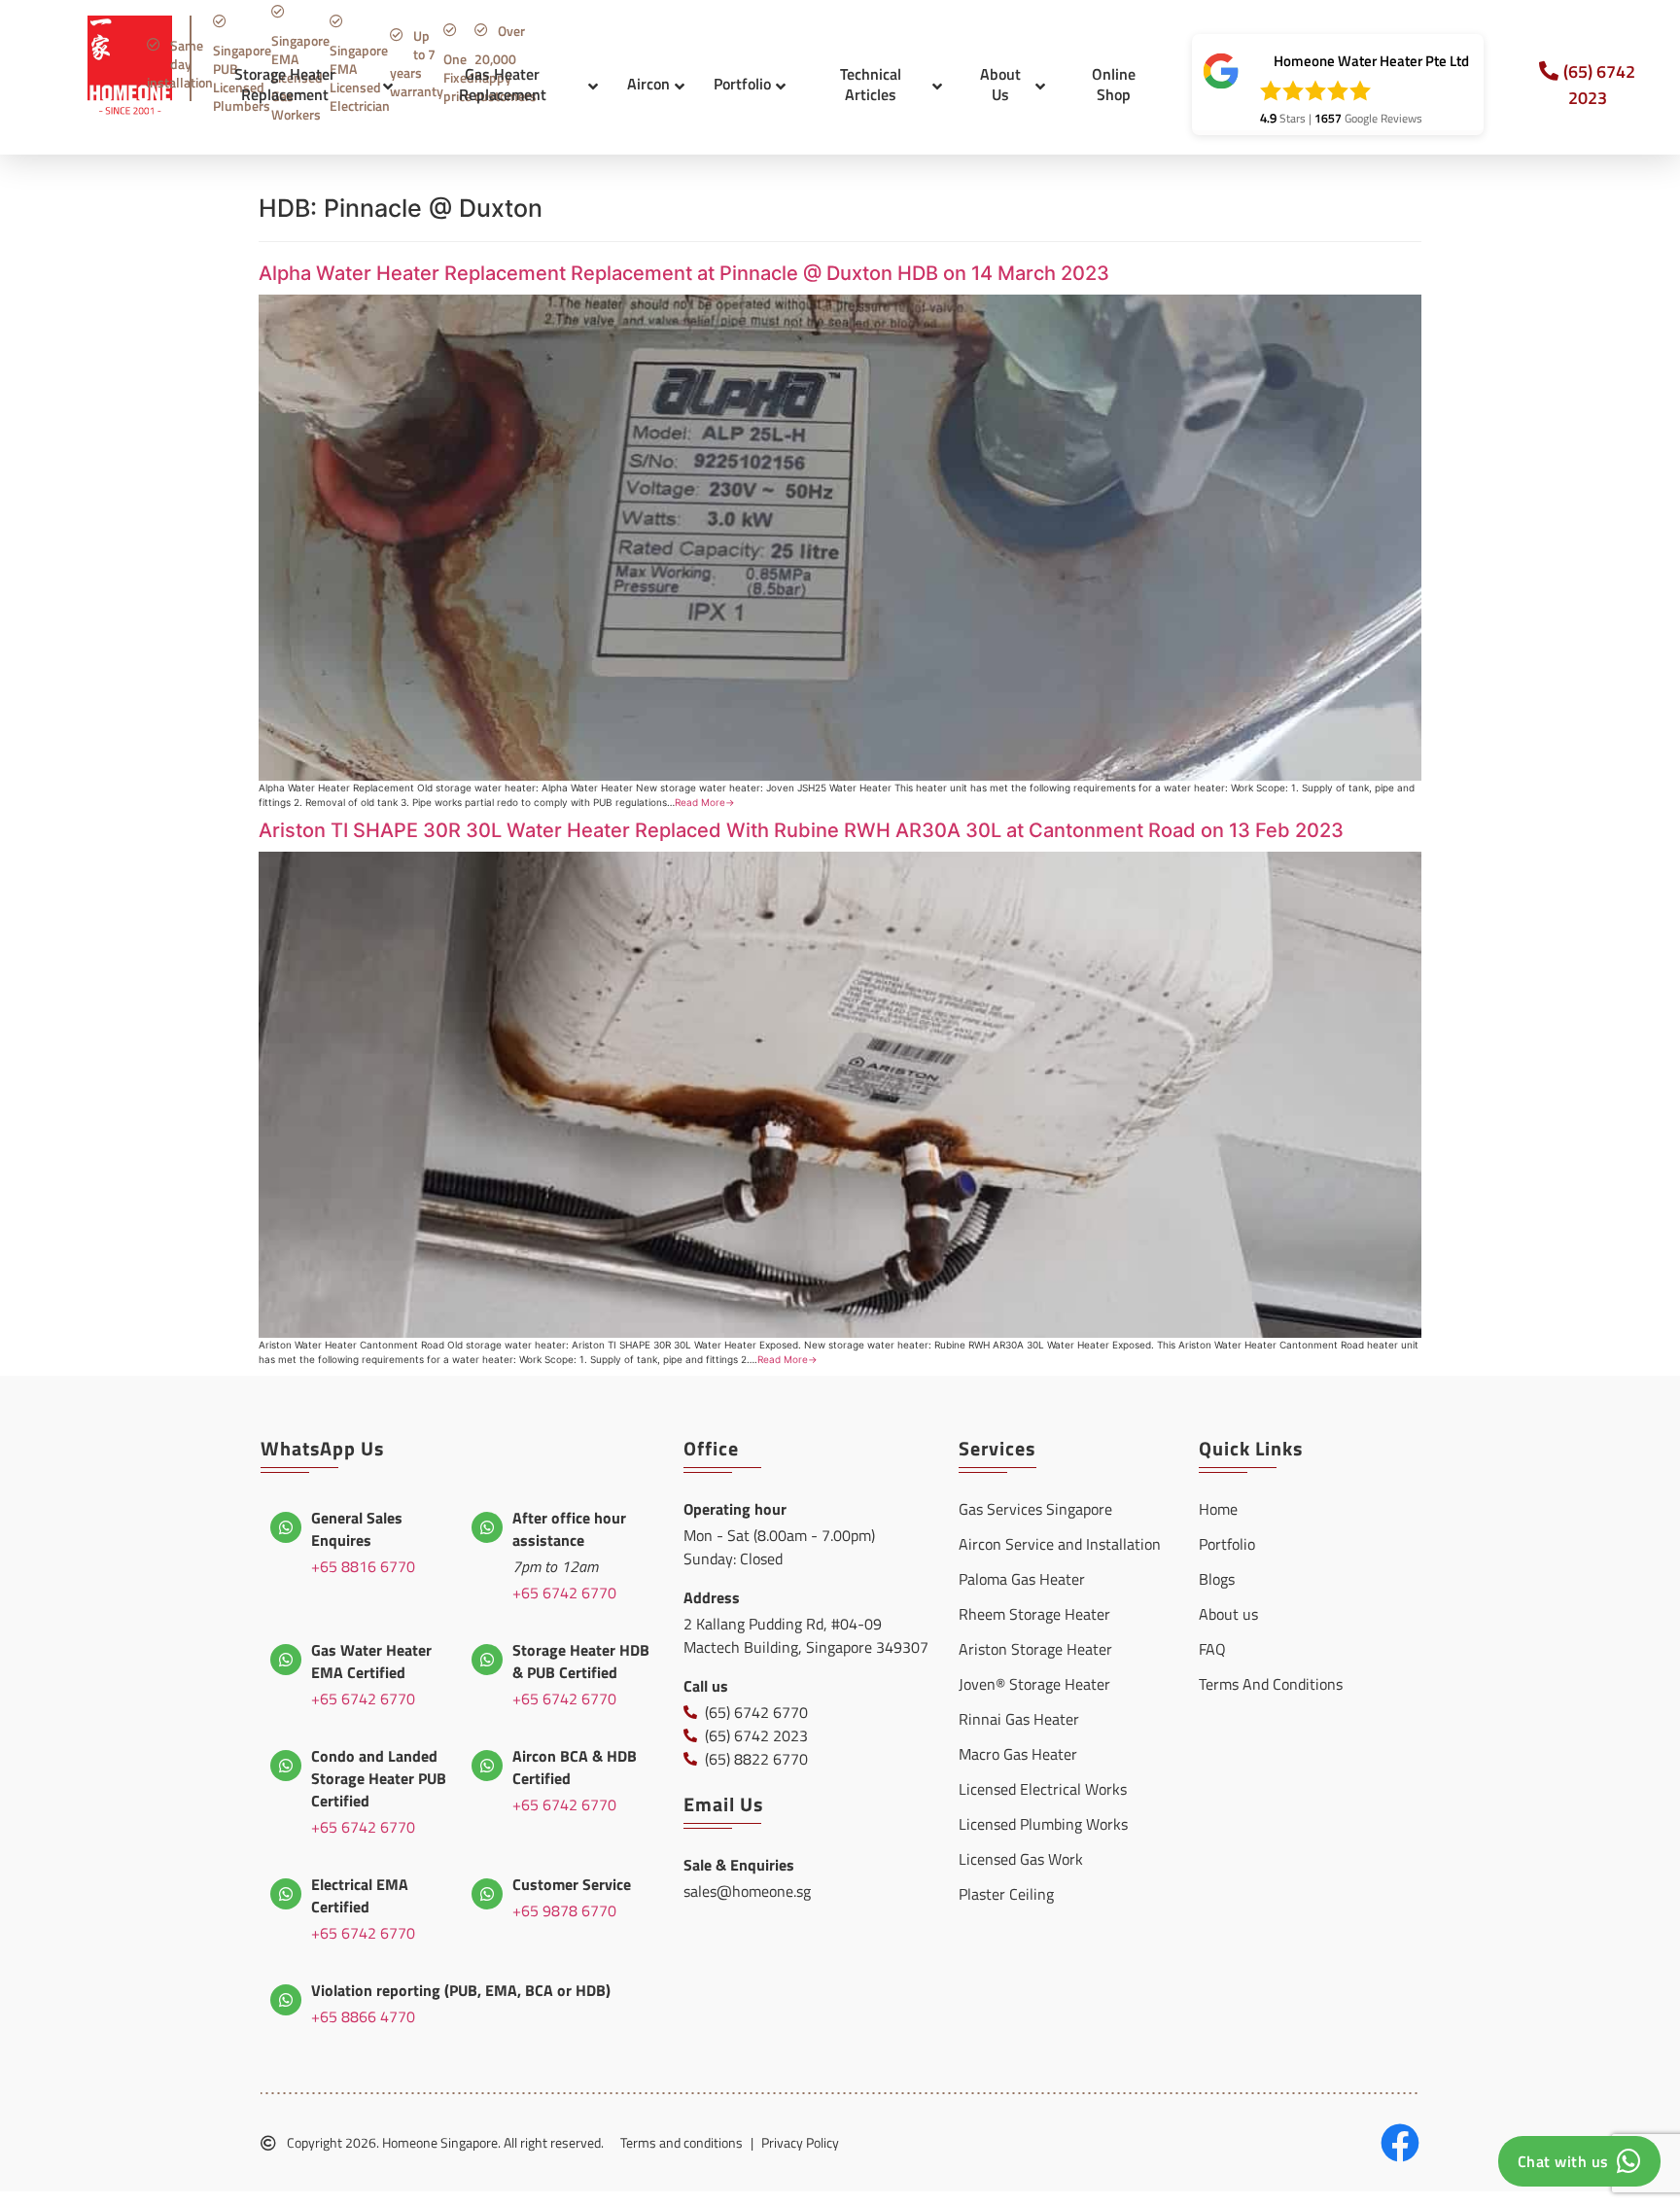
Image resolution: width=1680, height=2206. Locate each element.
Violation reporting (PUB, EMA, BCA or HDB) (461, 1990)
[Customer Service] (487, 1894)
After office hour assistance (569, 1529)
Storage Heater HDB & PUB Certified (581, 1661)
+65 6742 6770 (564, 1593)
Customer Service (572, 1884)
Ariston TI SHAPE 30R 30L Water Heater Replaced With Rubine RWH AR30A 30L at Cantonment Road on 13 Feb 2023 (801, 830)
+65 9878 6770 (564, 1910)
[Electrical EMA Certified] (286, 1894)
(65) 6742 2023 (1599, 85)
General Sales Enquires (357, 1529)
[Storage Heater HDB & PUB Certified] (487, 1660)
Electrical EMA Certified (360, 1895)
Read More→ (705, 802)
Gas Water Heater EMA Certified (371, 1661)
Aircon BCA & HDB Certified (575, 1767)
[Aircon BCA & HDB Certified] (487, 1766)
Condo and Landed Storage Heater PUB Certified (379, 1778)
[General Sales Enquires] (286, 1527)
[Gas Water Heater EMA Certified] (286, 1660)
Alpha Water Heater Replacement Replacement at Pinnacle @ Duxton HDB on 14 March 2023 (684, 273)
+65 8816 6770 (363, 1566)
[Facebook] (1400, 2143)
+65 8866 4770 (363, 2016)
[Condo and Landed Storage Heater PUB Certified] (286, 1766)
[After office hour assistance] (487, 1527)
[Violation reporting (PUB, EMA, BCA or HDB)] (286, 2000)
